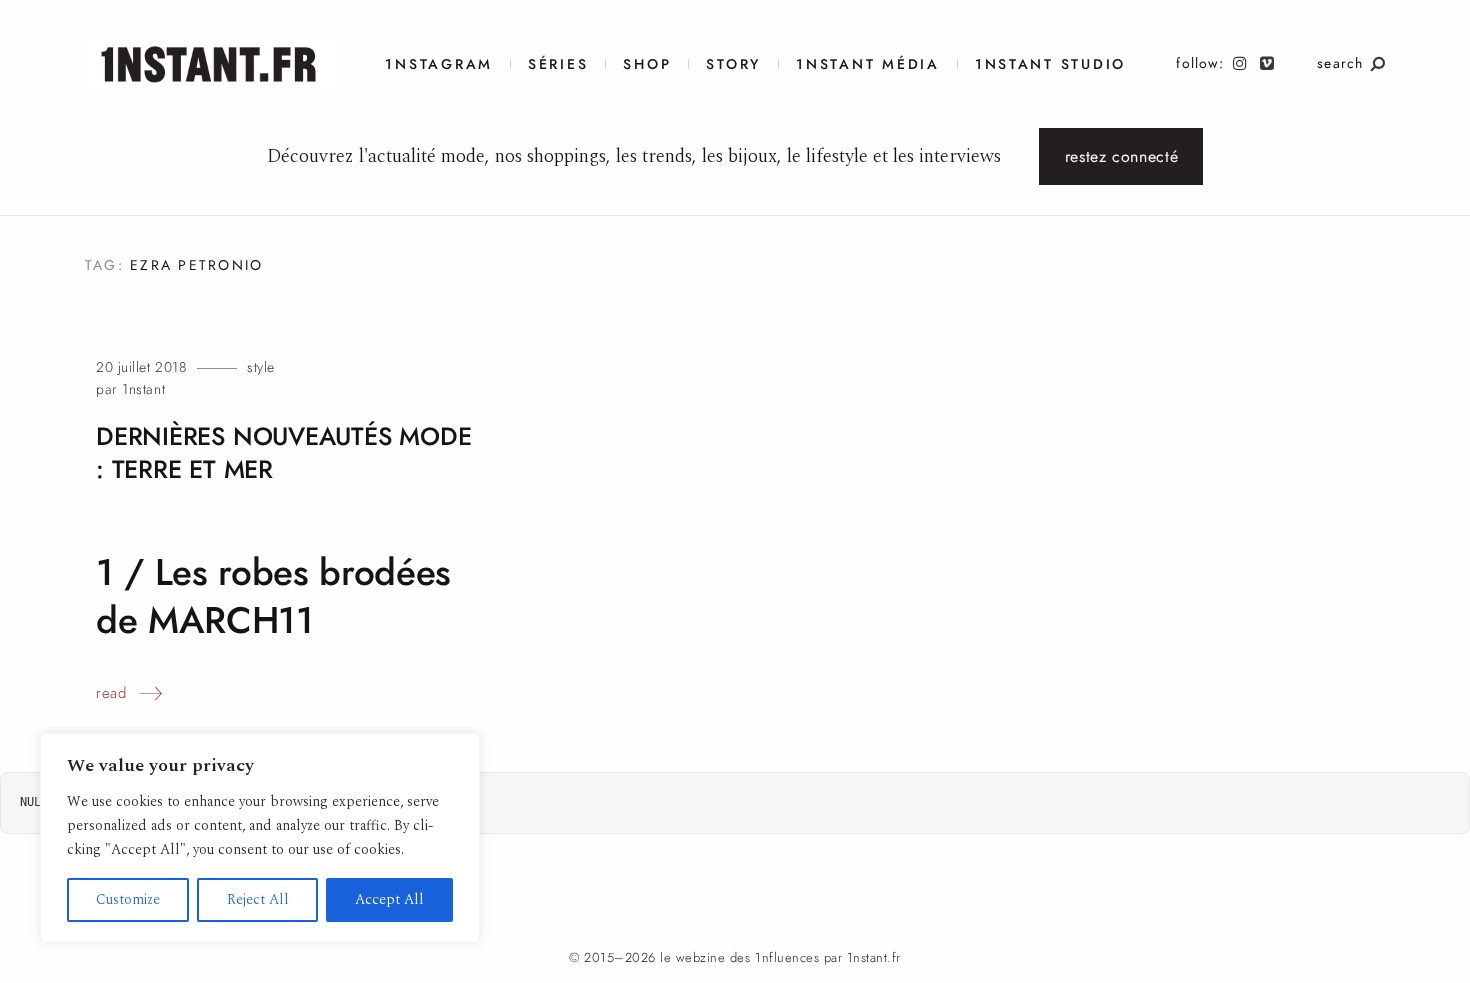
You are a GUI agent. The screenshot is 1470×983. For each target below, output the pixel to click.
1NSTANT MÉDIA (868, 64)
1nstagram (439, 64)
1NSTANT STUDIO (1050, 64)
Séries (558, 64)
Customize (128, 899)
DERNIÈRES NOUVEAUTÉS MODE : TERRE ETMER (283, 453)
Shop (647, 64)
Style (261, 367)
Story (733, 64)
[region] (260, 838)
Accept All (389, 899)
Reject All (258, 899)
